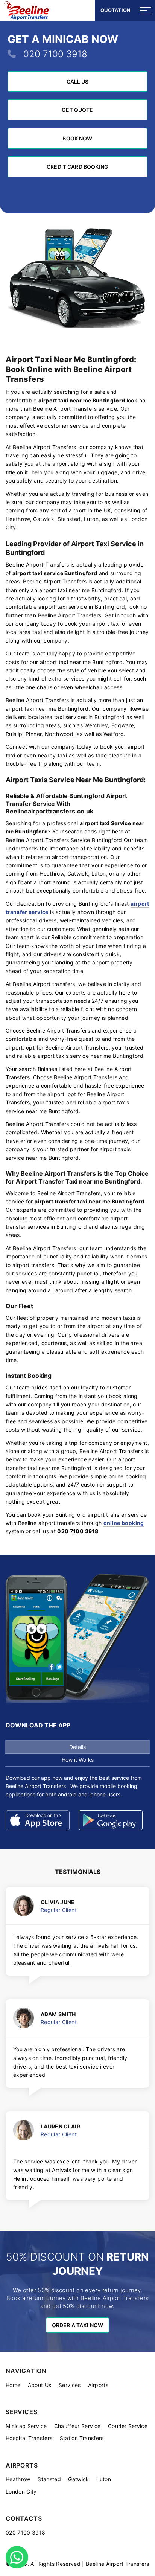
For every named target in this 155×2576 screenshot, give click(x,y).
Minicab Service (26, 2426)
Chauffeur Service (77, 2426)
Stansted (49, 2479)
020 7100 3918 (55, 54)
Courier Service (128, 2426)
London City (21, 2491)
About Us (40, 2385)
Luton (104, 2479)
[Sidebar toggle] (146, 11)
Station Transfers (82, 2438)
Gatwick (78, 2479)
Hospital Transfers (29, 2438)
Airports (98, 2385)
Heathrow (18, 2479)
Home (13, 2385)
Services (70, 2385)
